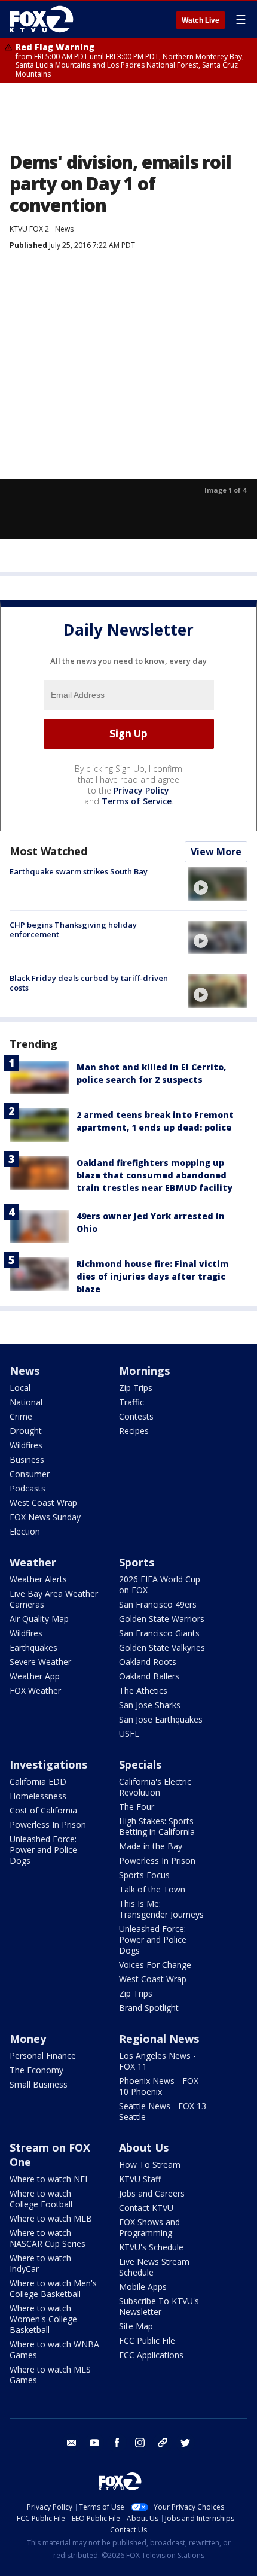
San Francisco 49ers (158, 1604)
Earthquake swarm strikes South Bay (79, 871)
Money (28, 2039)
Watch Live (201, 20)
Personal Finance (43, 2056)
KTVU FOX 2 (29, 229)
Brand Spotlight (149, 2008)
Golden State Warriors (162, 1619)
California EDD (38, 1781)
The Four (137, 1807)
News (64, 229)
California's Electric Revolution (155, 1787)
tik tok (163, 2443)
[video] (218, 884)
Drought (26, 1431)
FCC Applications (151, 2355)
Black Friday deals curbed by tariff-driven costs (89, 983)
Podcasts (27, 1488)
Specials (140, 1764)
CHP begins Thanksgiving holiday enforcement (73, 929)
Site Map (136, 2326)
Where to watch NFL (50, 2179)
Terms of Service (137, 801)
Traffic (131, 1402)
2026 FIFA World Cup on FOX (160, 1585)
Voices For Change (155, 1965)
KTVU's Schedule (151, 2247)
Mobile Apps (143, 2287)
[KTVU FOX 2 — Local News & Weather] (44, 19)
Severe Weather (40, 1662)
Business (27, 1459)
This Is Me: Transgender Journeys (161, 1909)
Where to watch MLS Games (50, 2375)
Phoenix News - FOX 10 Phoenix (159, 2086)
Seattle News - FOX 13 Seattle (163, 2111)
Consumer (30, 1474)
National (26, 1402)
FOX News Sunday (45, 1517)
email (72, 2443)
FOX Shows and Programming (149, 2227)
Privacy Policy (141, 790)
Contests (136, 1416)
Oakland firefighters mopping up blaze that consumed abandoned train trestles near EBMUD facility (154, 1175)
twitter (185, 2443)
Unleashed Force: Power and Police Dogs (43, 1850)
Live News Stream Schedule (154, 2267)
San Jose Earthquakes (161, 1719)
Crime (21, 1416)
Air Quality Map (39, 1619)
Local (20, 1388)
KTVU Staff (140, 2179)
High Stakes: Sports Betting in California (157, 1826)
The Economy (36, 2070)
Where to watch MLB (51, 2218)
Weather (33, 1562)
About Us (144, 2147)
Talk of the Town (152, 1889)
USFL (129, 1734)
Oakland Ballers (149, 1676)
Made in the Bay (151, 1846)
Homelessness (38, 1796)
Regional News (159, 2039)
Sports (137, 1562)
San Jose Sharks (150, 1705)
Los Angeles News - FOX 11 (157, 2061)
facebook (117, 2443)
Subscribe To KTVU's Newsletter (159, 2306)
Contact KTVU (146, 2208)
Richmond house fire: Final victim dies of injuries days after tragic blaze (153, 1276)
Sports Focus (144, 1875)
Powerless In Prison (48, 1825)
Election (25, 1531)
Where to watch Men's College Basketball (53, 2288)
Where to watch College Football (41, 2199)
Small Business (39, 2084)
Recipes (134, 1431)
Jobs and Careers (152, 2193)
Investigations (48, 1764)
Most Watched (48, 851)
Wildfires (26, 1445)
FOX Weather (35, 1690)
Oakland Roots (148, 1662)
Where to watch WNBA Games (54, 2349)
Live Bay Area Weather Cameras (54, 1599)
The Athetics (143, 1690)
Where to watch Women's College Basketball (43, 2319)
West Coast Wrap (43, 1503)
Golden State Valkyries (162, 1647)
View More (216, 852)
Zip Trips (136, 1388)
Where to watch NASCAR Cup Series (48, 2238)
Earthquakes (33, 1647)
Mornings (144, 1371)
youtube (94, 2443)
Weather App (35, 1676)
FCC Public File (147, 2340)
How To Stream (150, 2165)
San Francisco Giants (159, 1633)
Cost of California (43, 1810)
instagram (140, 2443)
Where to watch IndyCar (40, 2263)
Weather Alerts (38, 1579)
